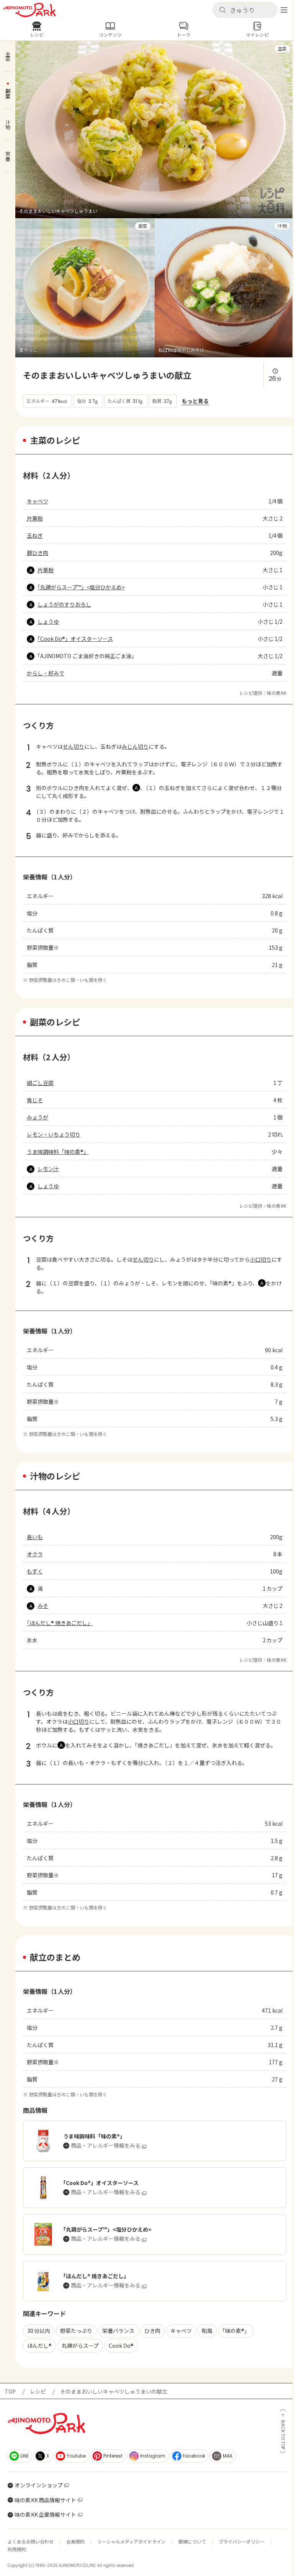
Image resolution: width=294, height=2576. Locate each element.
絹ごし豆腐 (40, 1083)
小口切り (261, 1259)
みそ (43, 1606)
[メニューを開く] (284, 10)
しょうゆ (48, 621)
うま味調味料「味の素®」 (58, 1152)
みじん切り (135, 746)
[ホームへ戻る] (29, 10)
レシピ (38, 2391)
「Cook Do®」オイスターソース (75, 639)
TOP (10, 2391)
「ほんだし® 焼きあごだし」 (60, 1623)
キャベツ (38, 501)
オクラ (35, 1554)
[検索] (222, 10)
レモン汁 (48, 1169)
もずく (35, 1571)
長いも (35, 1537)
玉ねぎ (35, 535)
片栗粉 (35, 518)
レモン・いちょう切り (54, 1134)
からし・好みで (46, 673)
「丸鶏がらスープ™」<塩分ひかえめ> (81, 587)
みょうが (38, 1117)
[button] (245, 10)
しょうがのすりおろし (64, 604)
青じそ (35, 1100)
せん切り (73, 746)
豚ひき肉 (38, 553)
